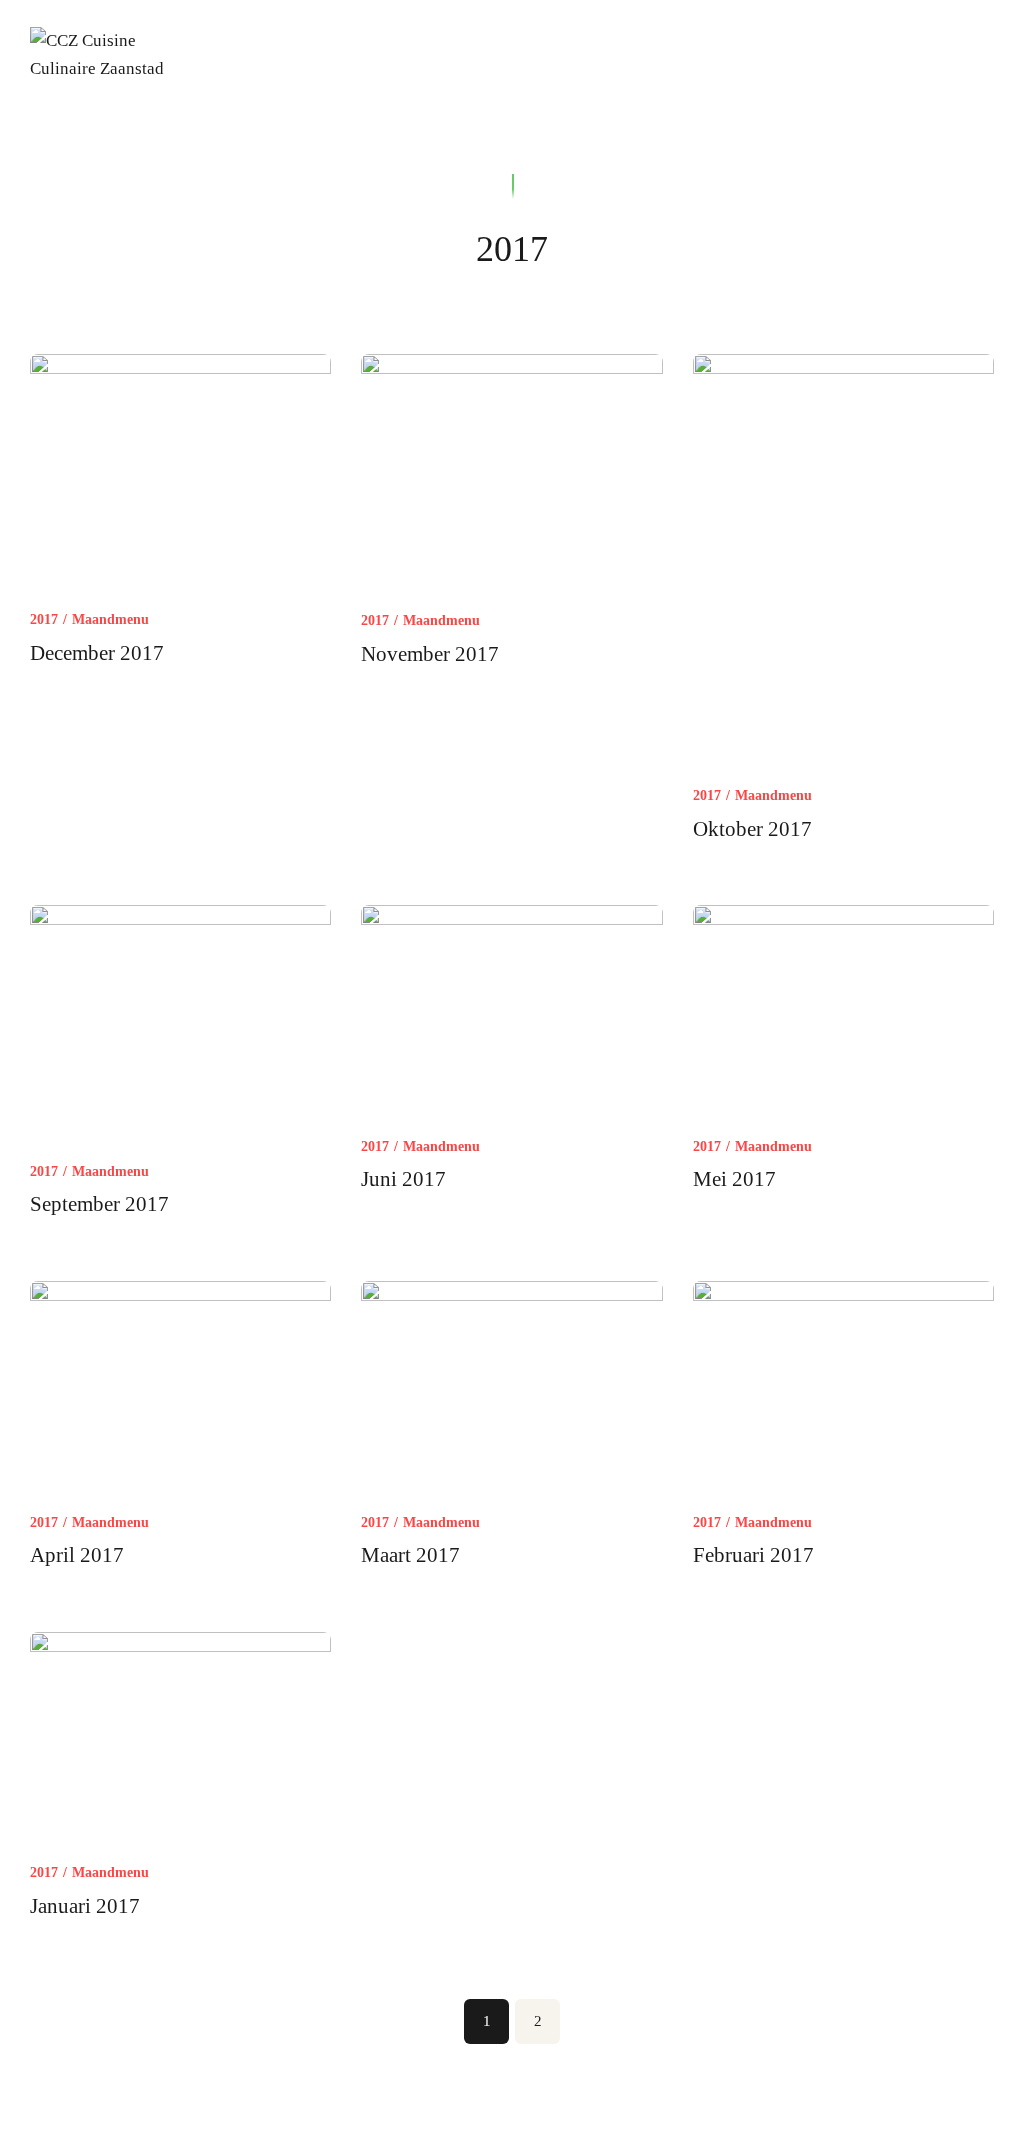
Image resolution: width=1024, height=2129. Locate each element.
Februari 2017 (753, 1555)
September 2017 (99, 1204)
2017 (44, 619)
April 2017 (77, 1555)
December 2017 (97, 653)
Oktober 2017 (752, 829)
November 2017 (430, 654)
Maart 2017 (410, 1555)
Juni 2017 (403, 1179)
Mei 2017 (734, 1179)
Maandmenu (110, 619)
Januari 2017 (85, 1906)
